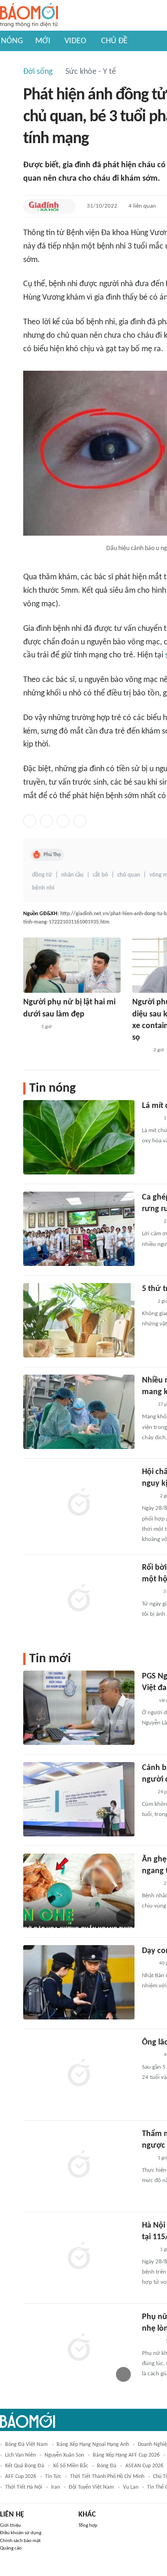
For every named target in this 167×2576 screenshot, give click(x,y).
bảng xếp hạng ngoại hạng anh (93, 2445)
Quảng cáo (11, 2548)
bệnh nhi (43, 888)
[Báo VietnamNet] (140, 1050)
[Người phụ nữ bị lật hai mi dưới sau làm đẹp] (72, 965)
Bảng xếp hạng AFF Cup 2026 (126, 2455)
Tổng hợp (88, 2526)
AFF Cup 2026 (21, 2477)
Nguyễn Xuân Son (64, 2455)
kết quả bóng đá (25, 2466)
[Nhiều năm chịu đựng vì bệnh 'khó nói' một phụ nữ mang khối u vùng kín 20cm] (79, 1412)
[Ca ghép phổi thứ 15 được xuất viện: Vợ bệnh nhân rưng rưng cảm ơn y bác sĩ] (79, 1229)
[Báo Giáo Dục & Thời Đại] (147, 1302)
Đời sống (38, 72)
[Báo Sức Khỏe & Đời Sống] (150, 1119)
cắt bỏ (100, 875)
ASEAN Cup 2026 (144, 2466)
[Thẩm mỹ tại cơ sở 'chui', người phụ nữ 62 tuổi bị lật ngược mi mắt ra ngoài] (79, 2165)
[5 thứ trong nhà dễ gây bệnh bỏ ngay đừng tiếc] (79, 1320)
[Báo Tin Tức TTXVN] (29, 1027)
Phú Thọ (52, 855)
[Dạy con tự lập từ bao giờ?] (79, 1982)
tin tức (53, 2477)
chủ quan (129, 875)
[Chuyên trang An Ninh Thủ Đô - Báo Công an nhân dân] (147, 1405)
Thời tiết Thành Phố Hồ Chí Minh (107, 2477)
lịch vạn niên (20, 2455)
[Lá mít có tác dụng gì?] (79, 1137)
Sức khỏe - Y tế (91, 72)
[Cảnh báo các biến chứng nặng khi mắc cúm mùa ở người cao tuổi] (79, 1799)
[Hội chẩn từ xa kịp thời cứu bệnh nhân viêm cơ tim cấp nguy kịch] (79, 1503)
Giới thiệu (10, 2526)
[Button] (66, 206)
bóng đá (107, 2466)
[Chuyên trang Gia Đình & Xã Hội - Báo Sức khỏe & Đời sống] (44, 206)
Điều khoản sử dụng (21, 2533)
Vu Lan (131, 2487)
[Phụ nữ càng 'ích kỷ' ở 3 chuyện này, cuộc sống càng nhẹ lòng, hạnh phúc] (79, 2348)
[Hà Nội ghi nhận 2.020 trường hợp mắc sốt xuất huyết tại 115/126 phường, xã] (79, 2257)
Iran (55, 2487)
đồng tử (42, 875)
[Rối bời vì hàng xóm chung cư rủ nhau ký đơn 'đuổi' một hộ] (79, 1599)
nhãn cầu (72, 875)
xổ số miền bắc (71, 2466)
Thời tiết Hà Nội (24, 2487)
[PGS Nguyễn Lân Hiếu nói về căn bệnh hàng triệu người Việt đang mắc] (79, 1708)
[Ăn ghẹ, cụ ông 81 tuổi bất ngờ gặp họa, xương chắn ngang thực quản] (79, 1891)
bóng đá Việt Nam (26, 2445)
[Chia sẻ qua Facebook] (30, 821)
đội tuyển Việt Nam (91, 2487)
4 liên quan (142, 206)
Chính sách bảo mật (20, 2541)
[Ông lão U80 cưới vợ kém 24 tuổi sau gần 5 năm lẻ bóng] (79, 2074)
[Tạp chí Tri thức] (148, 1701)
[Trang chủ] (29, 16)
